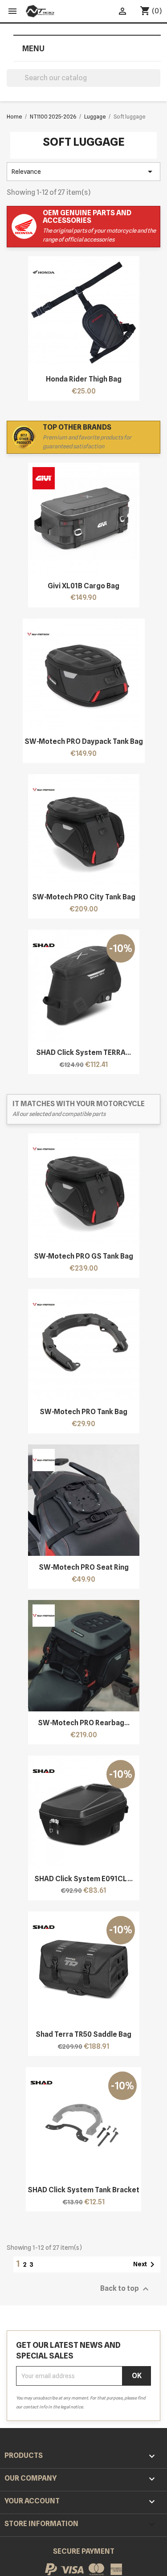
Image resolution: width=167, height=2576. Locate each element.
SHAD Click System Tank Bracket (83, 2190)
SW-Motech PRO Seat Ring (84, 1567)
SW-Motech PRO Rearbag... (84, 1723)
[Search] (157, 84)
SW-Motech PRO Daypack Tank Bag (84, 741)
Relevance (83, 172)
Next (145, 2264)
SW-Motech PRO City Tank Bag (84, 897)
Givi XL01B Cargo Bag (83, 586)
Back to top (126, 2289)
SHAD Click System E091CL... (83, 1879)
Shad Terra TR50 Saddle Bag (83, 2034)
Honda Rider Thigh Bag (84, 379)
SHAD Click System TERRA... (83, 1052)
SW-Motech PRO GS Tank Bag (83, 1256)
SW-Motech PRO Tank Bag (83, 1412)
